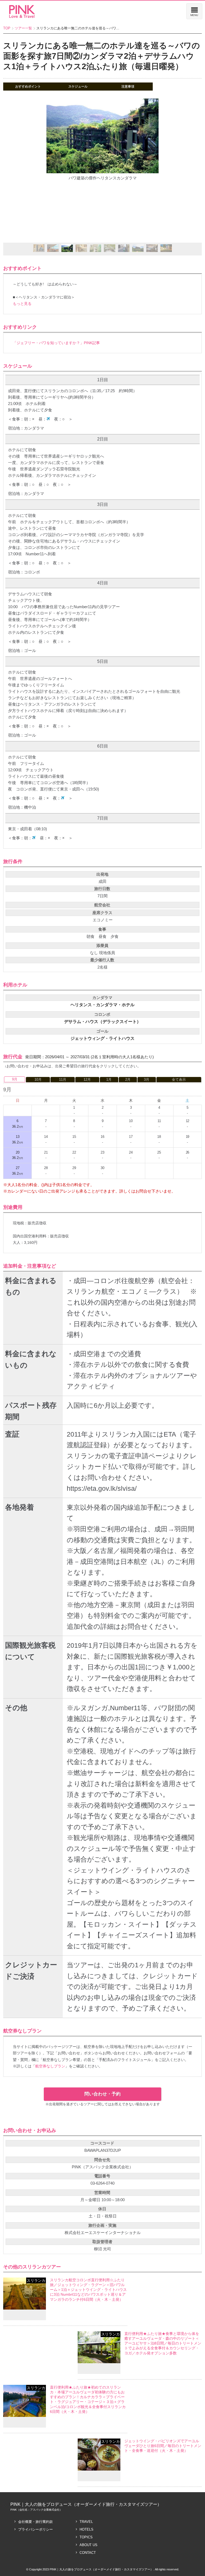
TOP (7, 28)
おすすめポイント (28, 86)
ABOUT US (88, 2545)
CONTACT (88, 2553)
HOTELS (86, 2529)
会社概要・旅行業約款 (36, 2522)
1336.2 (17, 1139)
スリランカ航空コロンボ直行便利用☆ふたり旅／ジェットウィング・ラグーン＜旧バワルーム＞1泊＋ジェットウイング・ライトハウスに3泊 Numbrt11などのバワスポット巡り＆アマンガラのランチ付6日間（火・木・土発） (88, 2290)
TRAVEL (86, 2522)
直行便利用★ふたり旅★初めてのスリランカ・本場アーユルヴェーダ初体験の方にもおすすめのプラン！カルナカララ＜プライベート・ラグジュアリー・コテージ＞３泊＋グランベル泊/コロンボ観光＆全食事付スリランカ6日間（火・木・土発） (88, 2399)
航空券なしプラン (50, 2066)
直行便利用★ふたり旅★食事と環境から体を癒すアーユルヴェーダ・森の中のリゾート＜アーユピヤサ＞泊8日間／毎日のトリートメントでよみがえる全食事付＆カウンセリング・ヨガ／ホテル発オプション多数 (163, 2343)
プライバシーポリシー (36, 2529)
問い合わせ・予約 (102, 2094)
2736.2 (17, 1171)
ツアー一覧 (23, 28)
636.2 (17, 1124)
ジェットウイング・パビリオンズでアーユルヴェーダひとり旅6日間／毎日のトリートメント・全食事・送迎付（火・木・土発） (163, 2446)
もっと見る (22, 304)
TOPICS (86, 2537)
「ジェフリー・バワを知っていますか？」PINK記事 (56, 343)
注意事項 (128, 86)
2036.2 (17, 1155)
